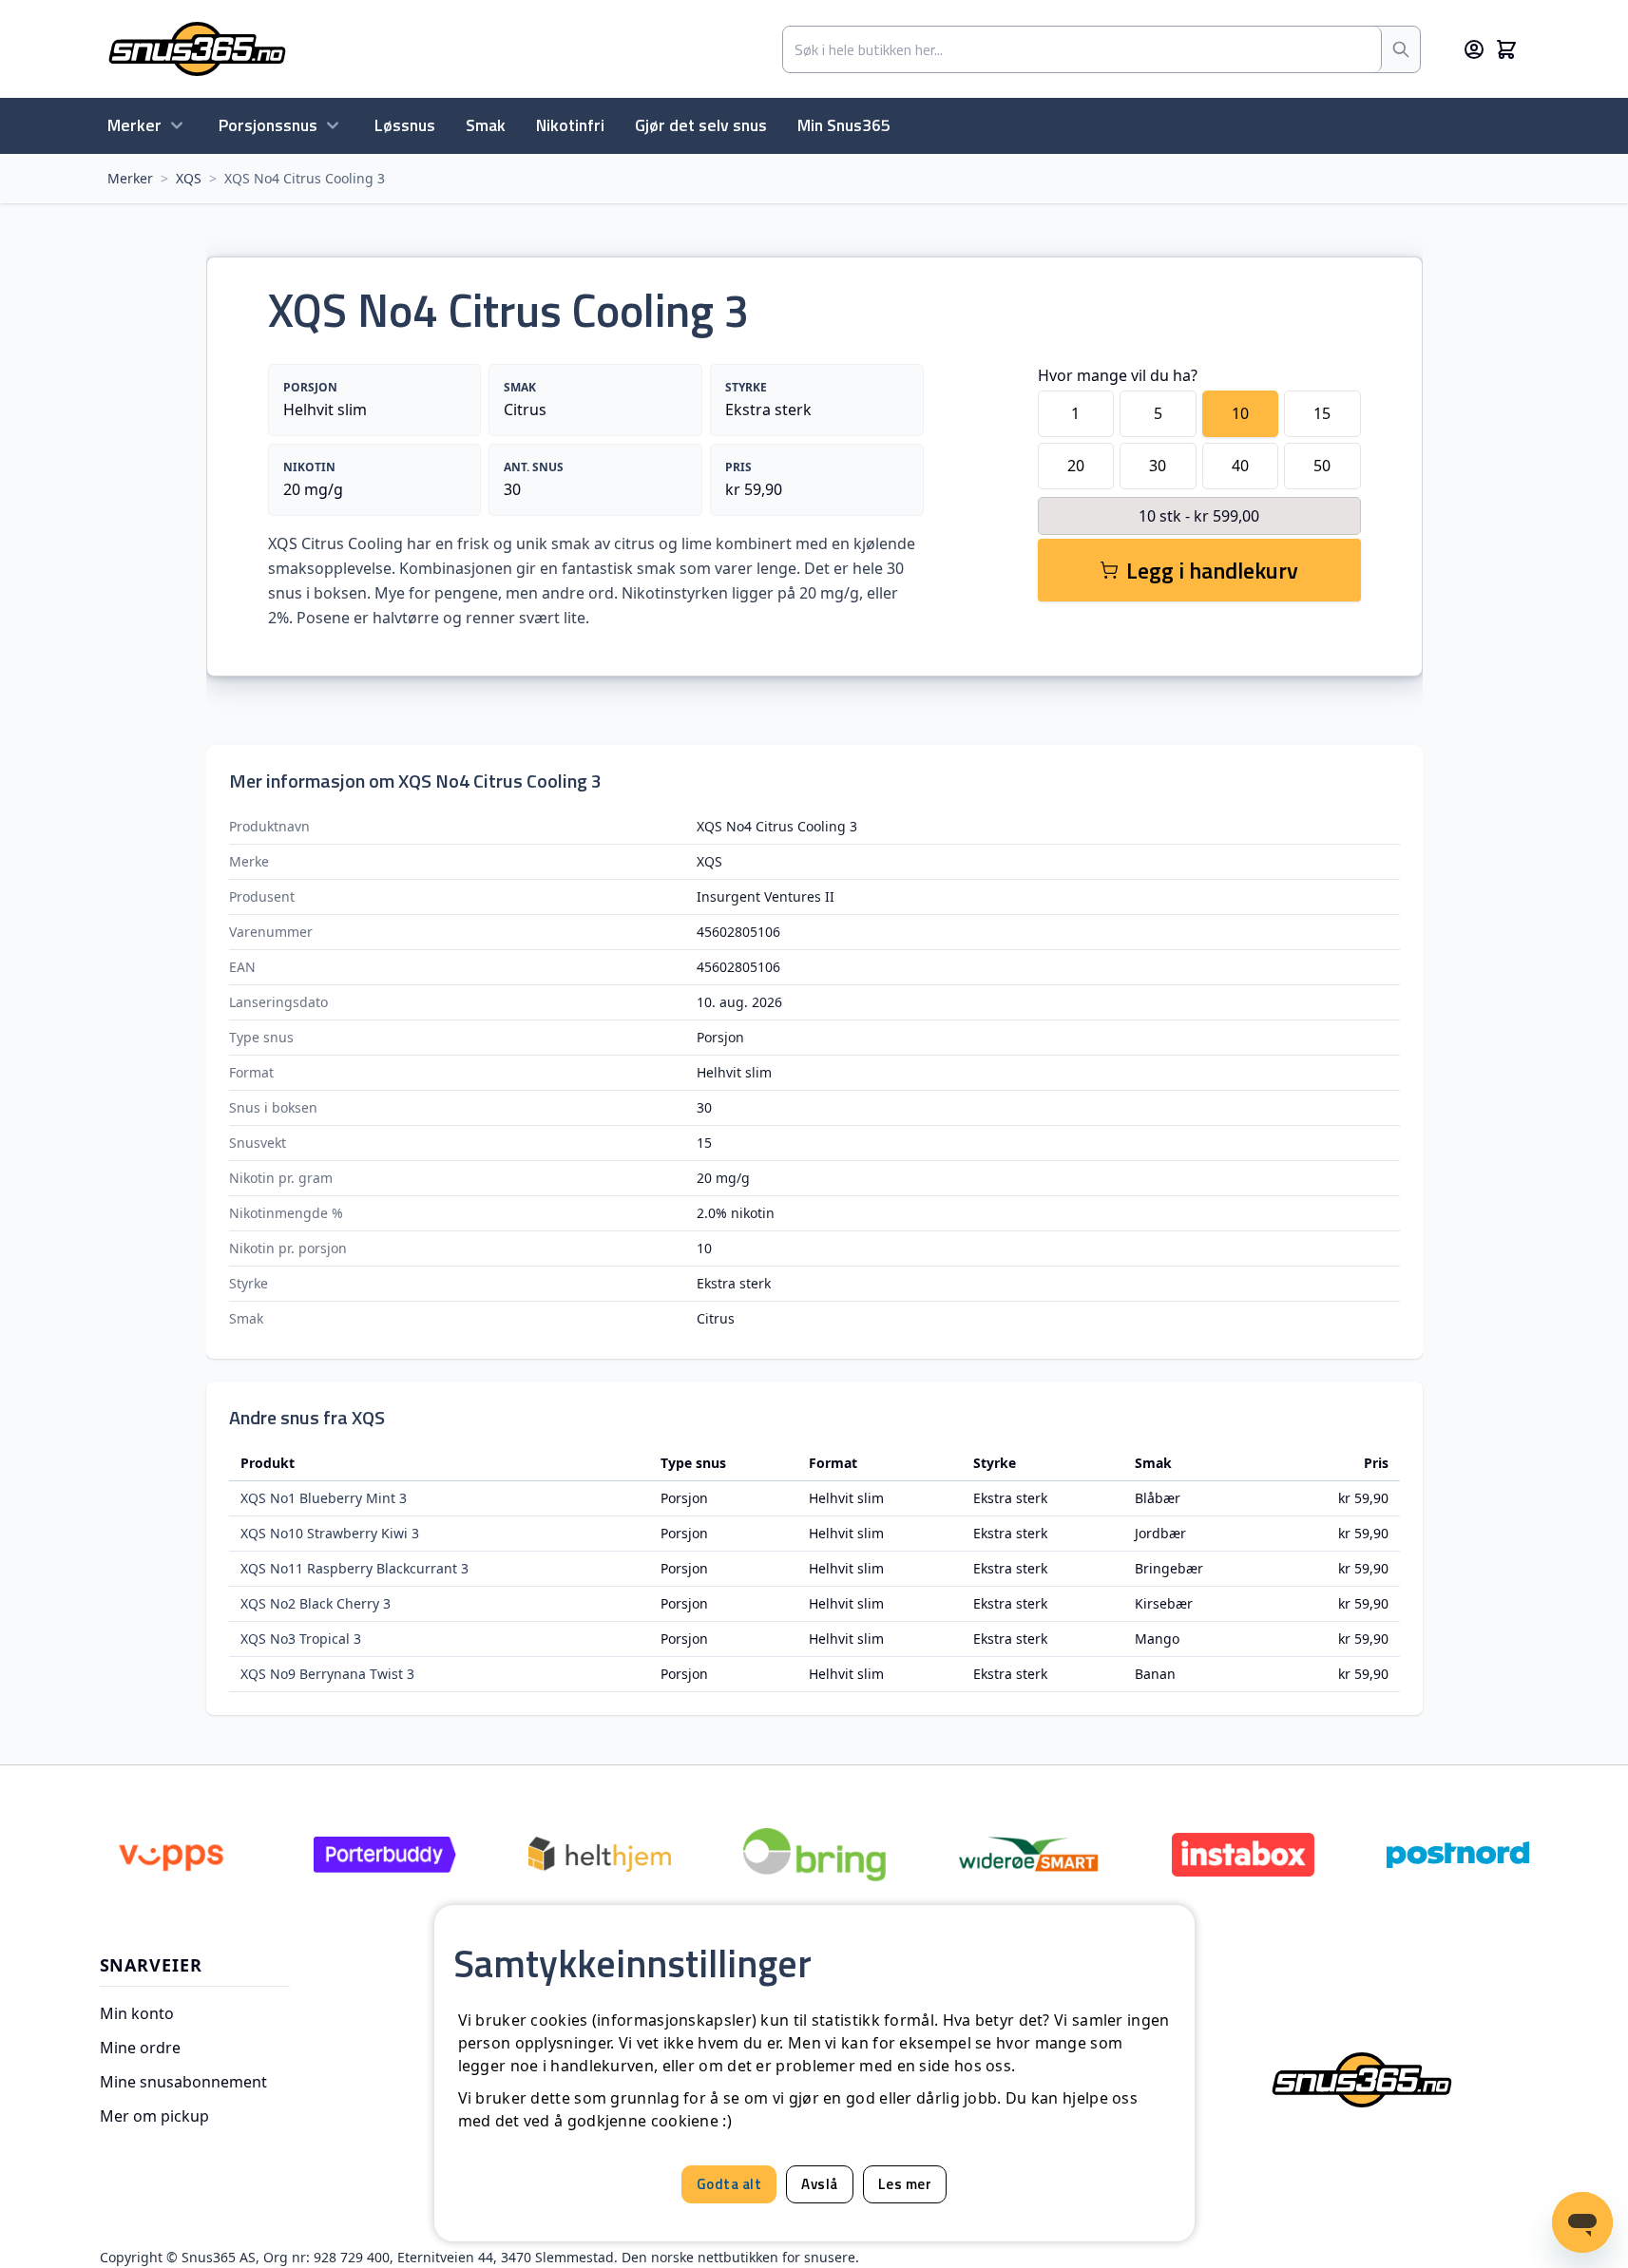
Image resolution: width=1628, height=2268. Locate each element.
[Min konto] (1474, 49)
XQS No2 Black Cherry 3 (316, 1603)
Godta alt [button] (729, 2184)
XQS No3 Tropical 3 (301, 1639)
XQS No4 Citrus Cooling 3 (305, 178)
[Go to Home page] (197, 49)
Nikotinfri (570, 125)
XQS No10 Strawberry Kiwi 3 (330, 1533)
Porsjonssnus (268, 125)
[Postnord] (1458, 1855)
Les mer (905, 2184)
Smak (486, 125)
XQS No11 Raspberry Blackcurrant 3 (354, 1568)
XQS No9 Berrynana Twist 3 (327, 1674)
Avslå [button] (820, 2184)
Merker (134, 125)
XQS (189, 178)
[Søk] (1401, 49)
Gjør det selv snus (701, 125)
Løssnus (405, 125)
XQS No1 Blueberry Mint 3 (324, 1498)
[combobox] (1082, 49)
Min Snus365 (844, 125)
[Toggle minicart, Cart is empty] (1506, 49)
